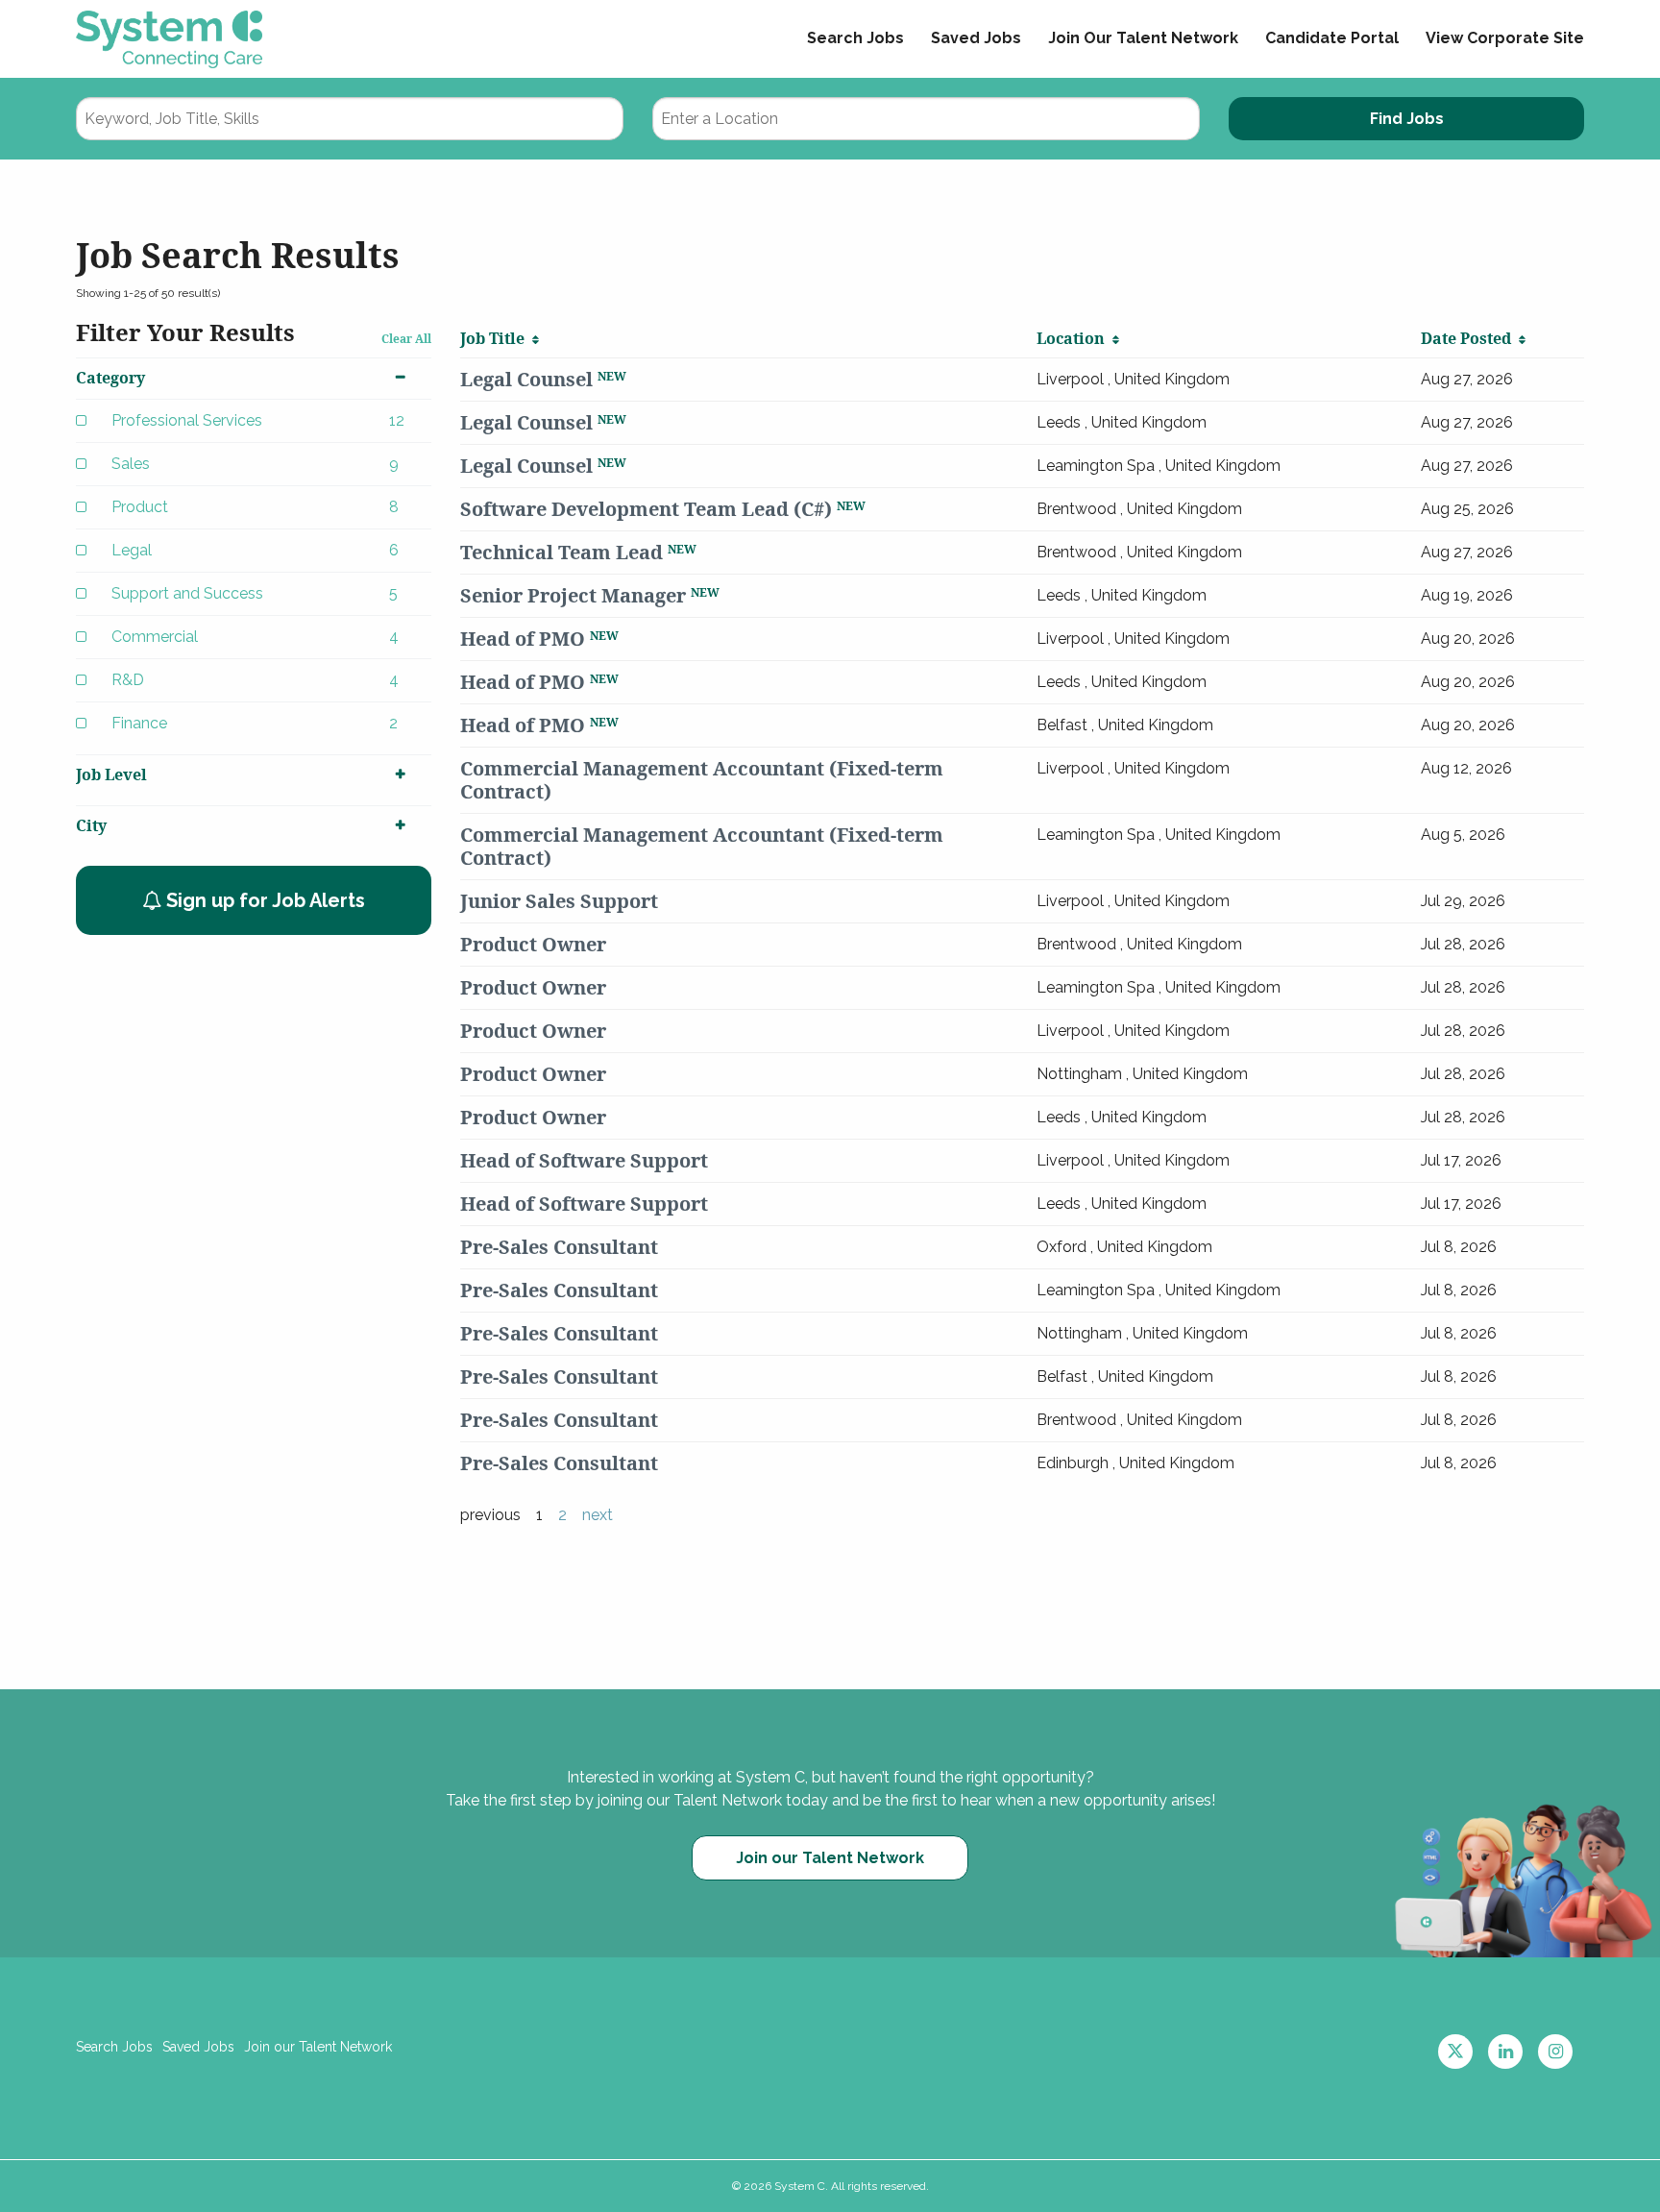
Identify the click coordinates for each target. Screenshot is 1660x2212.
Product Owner (533, 944)
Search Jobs (855, 38)
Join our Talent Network (1143, 38)
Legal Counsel (526, 379)
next (598, 1515)
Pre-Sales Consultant (559, 1247)
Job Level (111, 774)
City (91, 825)
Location (1074, 338)
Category (110, 378)
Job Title (496, 338)
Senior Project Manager (573, 595)
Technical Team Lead (561, 552)
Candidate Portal (1332, 38)
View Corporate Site (1505, 38)
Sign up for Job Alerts (263, 900)
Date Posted (1470, 338)
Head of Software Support (584, 1160)
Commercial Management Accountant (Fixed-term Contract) (702, 780)
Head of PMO (523, 639)
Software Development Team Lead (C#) (646, 509)
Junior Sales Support (559, 901)
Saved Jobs (976, 38)
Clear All (406, 339)
